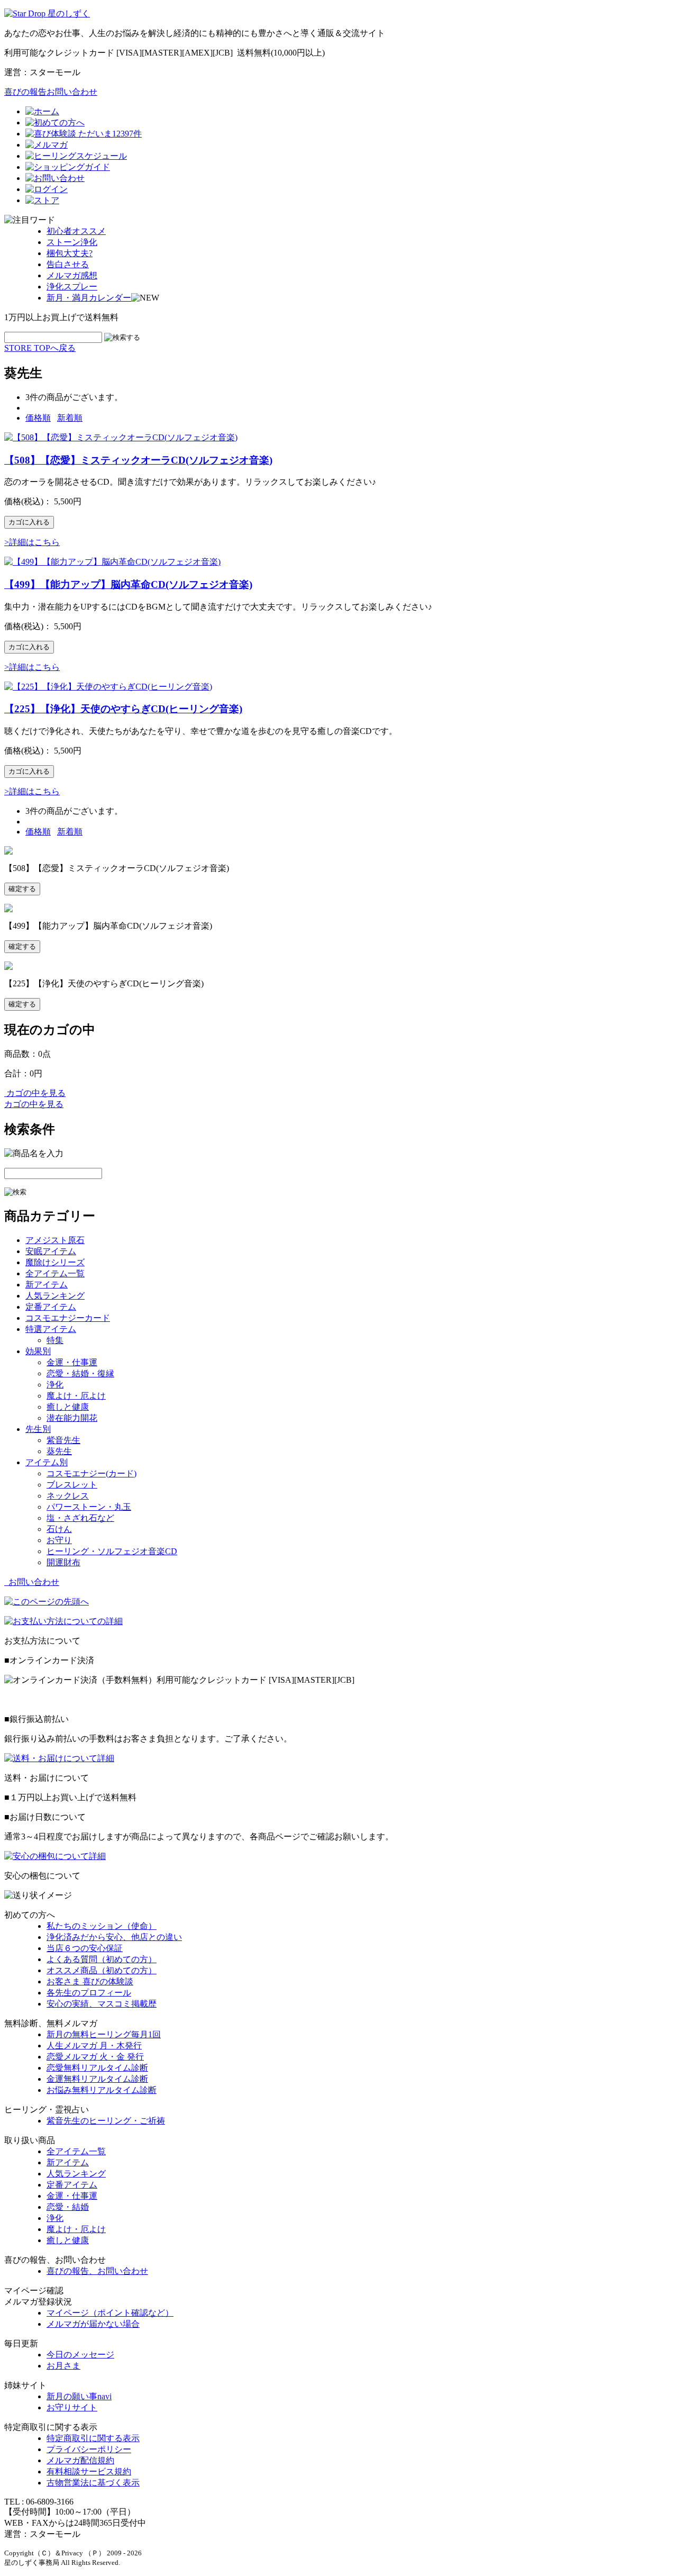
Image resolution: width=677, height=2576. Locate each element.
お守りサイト (72, 2407)
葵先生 (59, 1451)
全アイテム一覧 (55, 1273)
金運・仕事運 (72, 1362)
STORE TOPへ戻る (40, 348)
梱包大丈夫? (70, 253)
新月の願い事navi (79, 2396)
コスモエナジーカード (68, 1318)
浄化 (55, 1385)
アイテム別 (47, 1462)
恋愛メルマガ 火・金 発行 (95, 2057)
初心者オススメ (76, 231)
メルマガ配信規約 (80, 2460)
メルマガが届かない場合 (93, 2324)
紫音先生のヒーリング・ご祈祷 (106, 2121)
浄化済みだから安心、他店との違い (114, 1937)
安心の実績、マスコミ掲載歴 (102, 2004)
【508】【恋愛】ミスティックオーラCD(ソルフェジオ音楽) (138, 460)
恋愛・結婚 (68, 2207)
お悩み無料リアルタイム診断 (102, 2090)
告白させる (68, 264)
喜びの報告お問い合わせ (51, 92)
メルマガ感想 (72, 275)
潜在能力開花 (72, 1418)
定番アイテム (51, 1307)
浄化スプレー (72, 287)
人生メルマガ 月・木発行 (94, 2046)
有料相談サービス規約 (89, 2471)
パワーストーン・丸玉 (89, 1507)
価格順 (38, 418)
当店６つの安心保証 (85, 1948)
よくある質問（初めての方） (102, 1959)
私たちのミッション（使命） (102, 1926)
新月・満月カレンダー (89, 298)
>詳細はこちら (32, 542)
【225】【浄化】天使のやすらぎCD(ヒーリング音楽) (123, 709)
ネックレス (68, 1496)
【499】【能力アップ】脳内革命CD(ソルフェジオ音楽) (128, 584)
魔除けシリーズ (55, 1262)
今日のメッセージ (80, 2355)
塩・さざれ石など (80, 1518)
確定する (22, 889)
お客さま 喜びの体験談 (90, 1981)
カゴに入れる (29, 522)
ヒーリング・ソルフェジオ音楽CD (112, 1551)
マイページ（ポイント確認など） (110, 2313)
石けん (59, 1529)
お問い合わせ (32, 1582)
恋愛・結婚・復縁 (80, 1373)
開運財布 (63, 1562)
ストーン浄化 (72, 242)
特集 (55, 1340)
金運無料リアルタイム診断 (97, 2079)
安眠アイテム (51, 1251)
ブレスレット (72, 1485)
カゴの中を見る (35, 1093)
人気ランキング (55, 1296)
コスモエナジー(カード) (92, 1473)
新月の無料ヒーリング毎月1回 (104, 2034)
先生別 (38, 1429)
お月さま (63, 2366)
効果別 (38, 1351)
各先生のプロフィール (89, 1993)
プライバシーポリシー (89, 2449)
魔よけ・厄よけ (76, 1396)
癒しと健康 (68, 1407)
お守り (59, 1540)
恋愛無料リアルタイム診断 (97, 2068)
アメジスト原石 (55, 1240)
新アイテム (47, 1285)
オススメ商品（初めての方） (102, 1970)
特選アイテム (51, 1329)
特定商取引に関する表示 (93, 2438)
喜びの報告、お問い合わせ (97, 2271)
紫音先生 (63, 1440)
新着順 (70, 418)
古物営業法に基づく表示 (93, 2483)
